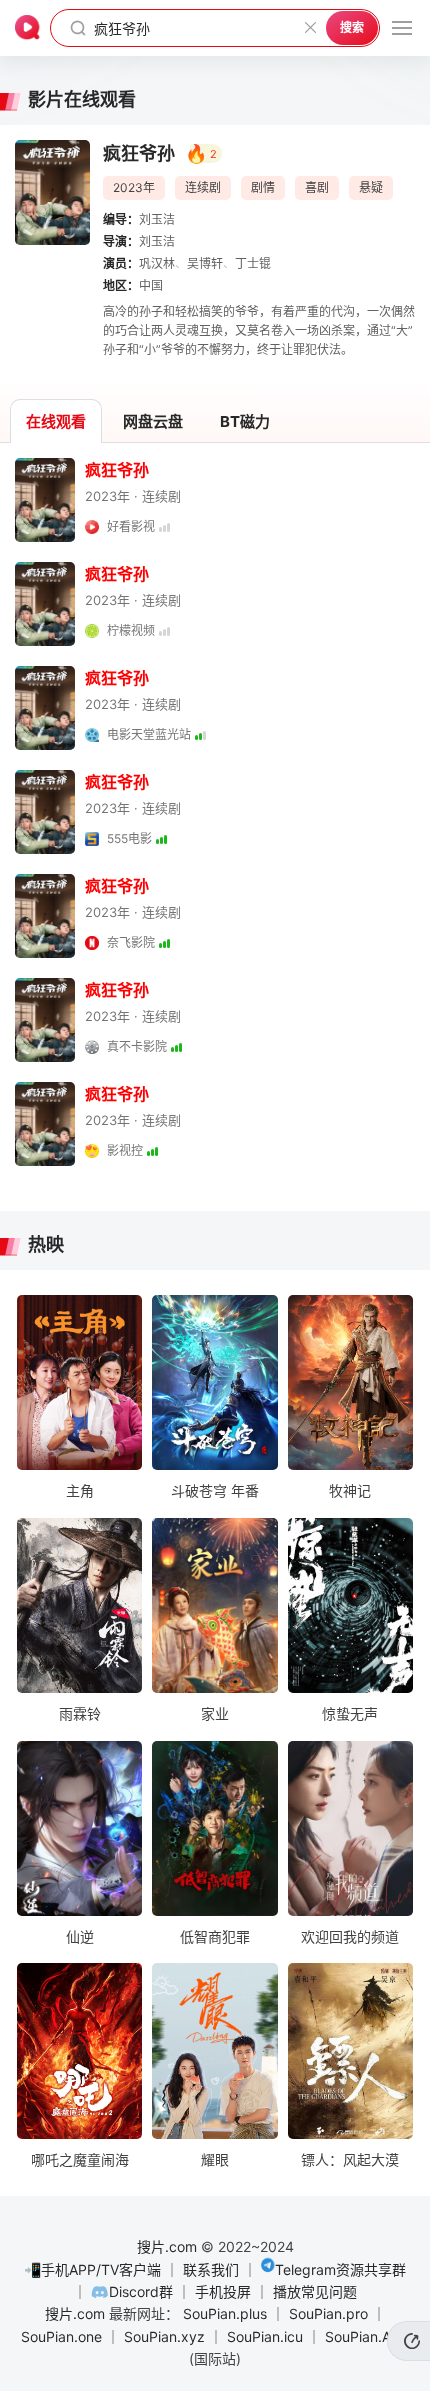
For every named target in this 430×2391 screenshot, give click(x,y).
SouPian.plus (225, 2313)
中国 (151, 285)
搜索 (352, 27)
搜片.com (167, 2246)
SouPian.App (367, 2336)
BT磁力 (245, 421)
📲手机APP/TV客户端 (92, 2269)
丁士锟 (253, 263)
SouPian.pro (328, 2313)
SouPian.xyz (164, 2336)
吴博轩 (205, 263)
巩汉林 (157, 263)
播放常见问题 (315, 2291)
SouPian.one (61, 2336)
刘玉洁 (157, 219)
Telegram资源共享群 (340, 2269)
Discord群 (141, 2291)
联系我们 (211, 2269)
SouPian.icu (265, 2336)
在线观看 (56, 421)
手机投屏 (223, 2291)
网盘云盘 (153, 421)
